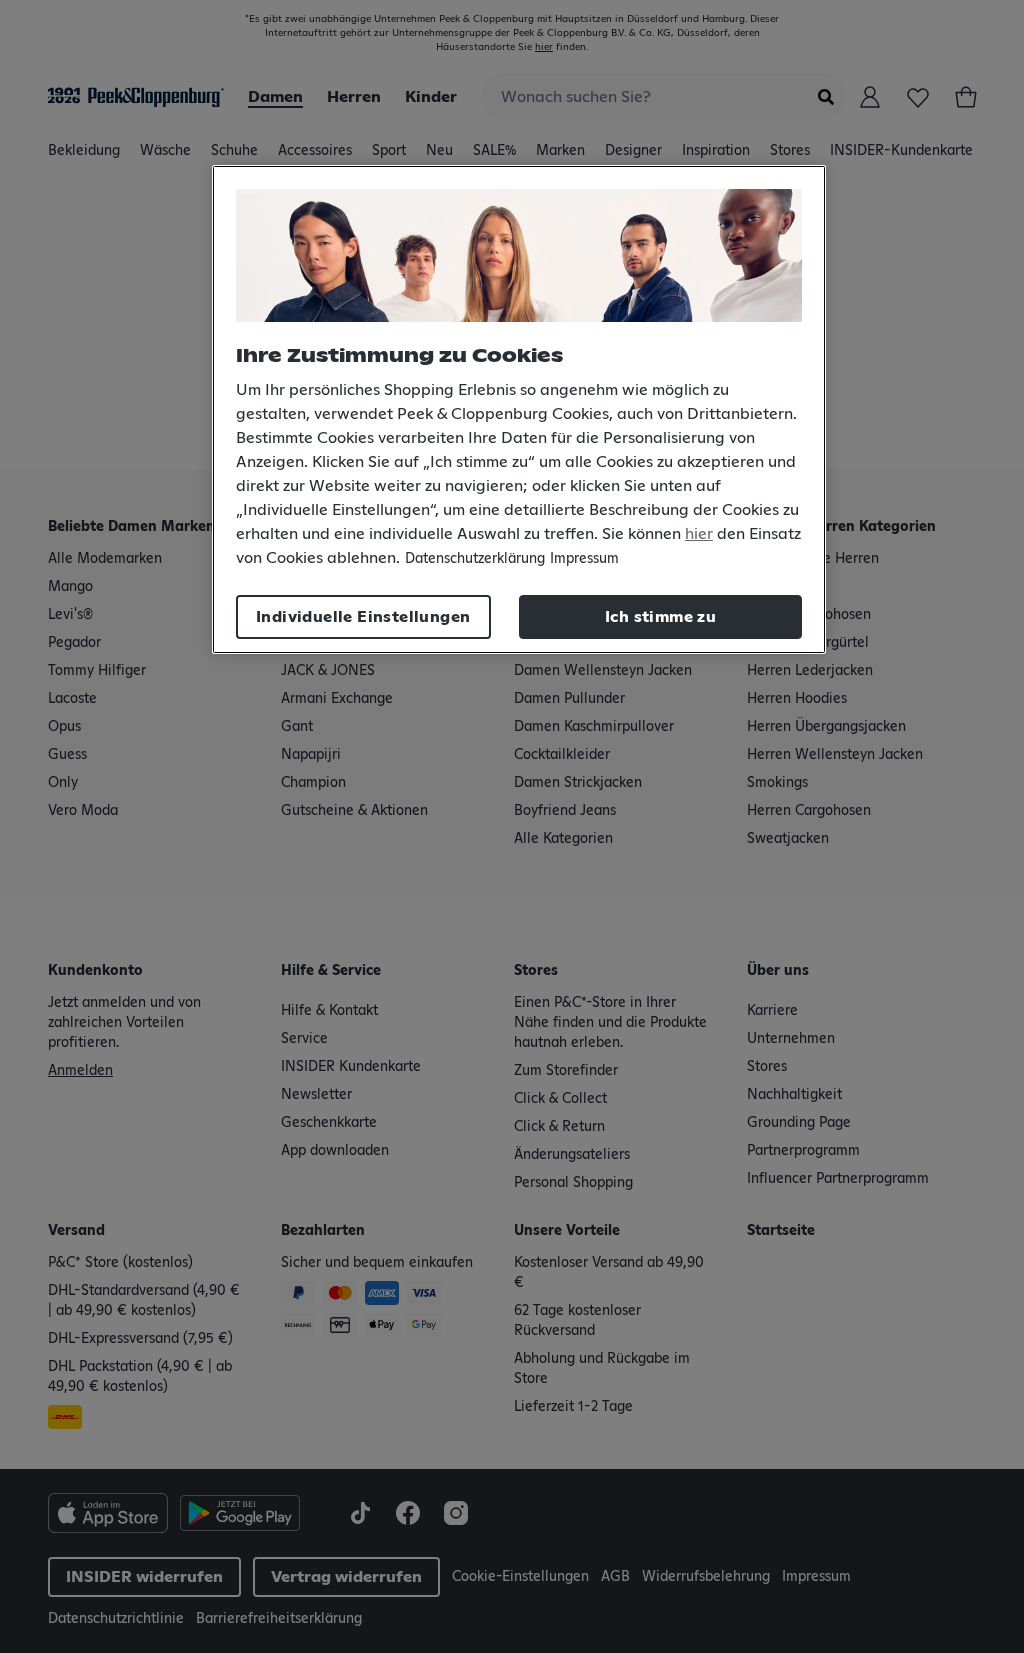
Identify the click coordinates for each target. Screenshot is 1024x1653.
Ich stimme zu (660, 617)
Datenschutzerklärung (475, 559)
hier (699, 534)
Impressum (584, 559)
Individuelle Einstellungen (363, 617)
